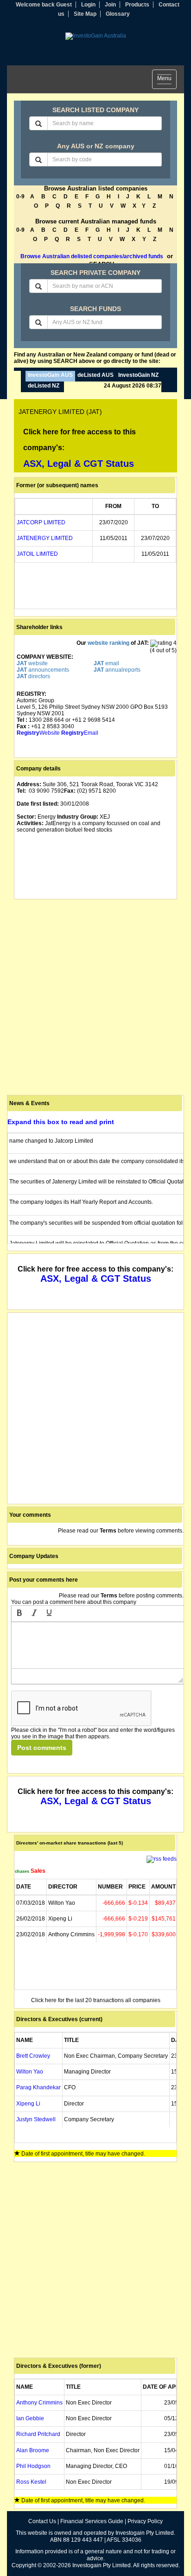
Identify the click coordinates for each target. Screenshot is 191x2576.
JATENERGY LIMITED (45, 538)
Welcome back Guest (44, 5)
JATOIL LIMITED (37, 554)
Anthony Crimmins (39, 2403)
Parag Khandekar (38, 2087)
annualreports (117, 670)
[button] (19, 1614)
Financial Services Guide (92, 2521)
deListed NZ (44, 386)
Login (88, 5)
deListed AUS (95, 375)
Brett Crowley (33, 2056)
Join (110, 5)
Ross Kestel (31, 2482)
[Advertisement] (95, 997)
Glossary (118, 14)
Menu (167, 80)
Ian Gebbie (30, 2418)
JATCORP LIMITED (41, 522)
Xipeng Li (28, 2104)
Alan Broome (33, 2450)
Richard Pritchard (38, 2434)
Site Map (85, 14)
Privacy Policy (145, 2521)
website (32, 663)
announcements (43, 670)
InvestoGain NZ (138, 375)
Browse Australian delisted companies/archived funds (92, 256)
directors (33, 676)
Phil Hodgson (33, 2466)
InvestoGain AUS (50, 375)
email (106, 663)
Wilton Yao (30, 2072)
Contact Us (42, 2521)
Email (80, 733)
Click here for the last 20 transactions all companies (96, 2000)
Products (137, 5)
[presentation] (19, 1614)
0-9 (20, 197)
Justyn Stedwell (36, 2119)
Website (38, 733)
